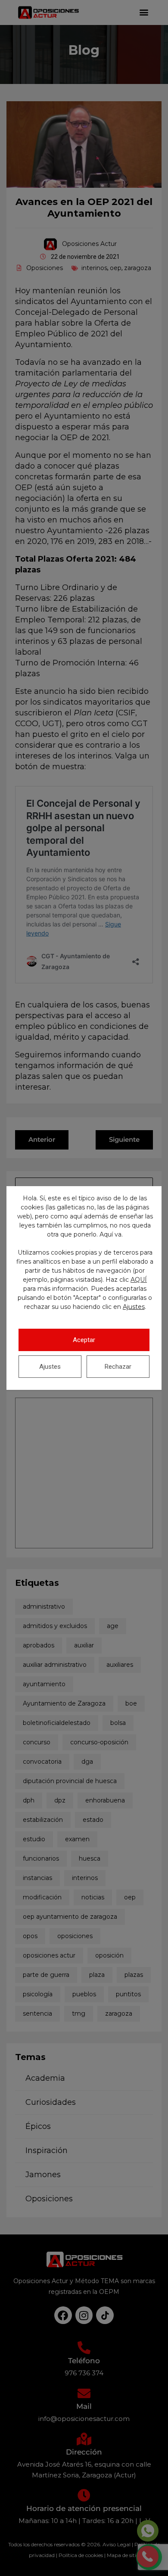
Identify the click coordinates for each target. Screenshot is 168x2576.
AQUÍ (139, 1280)
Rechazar (118, 1367)
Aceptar (84, 1340)
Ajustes (134, 1307)
